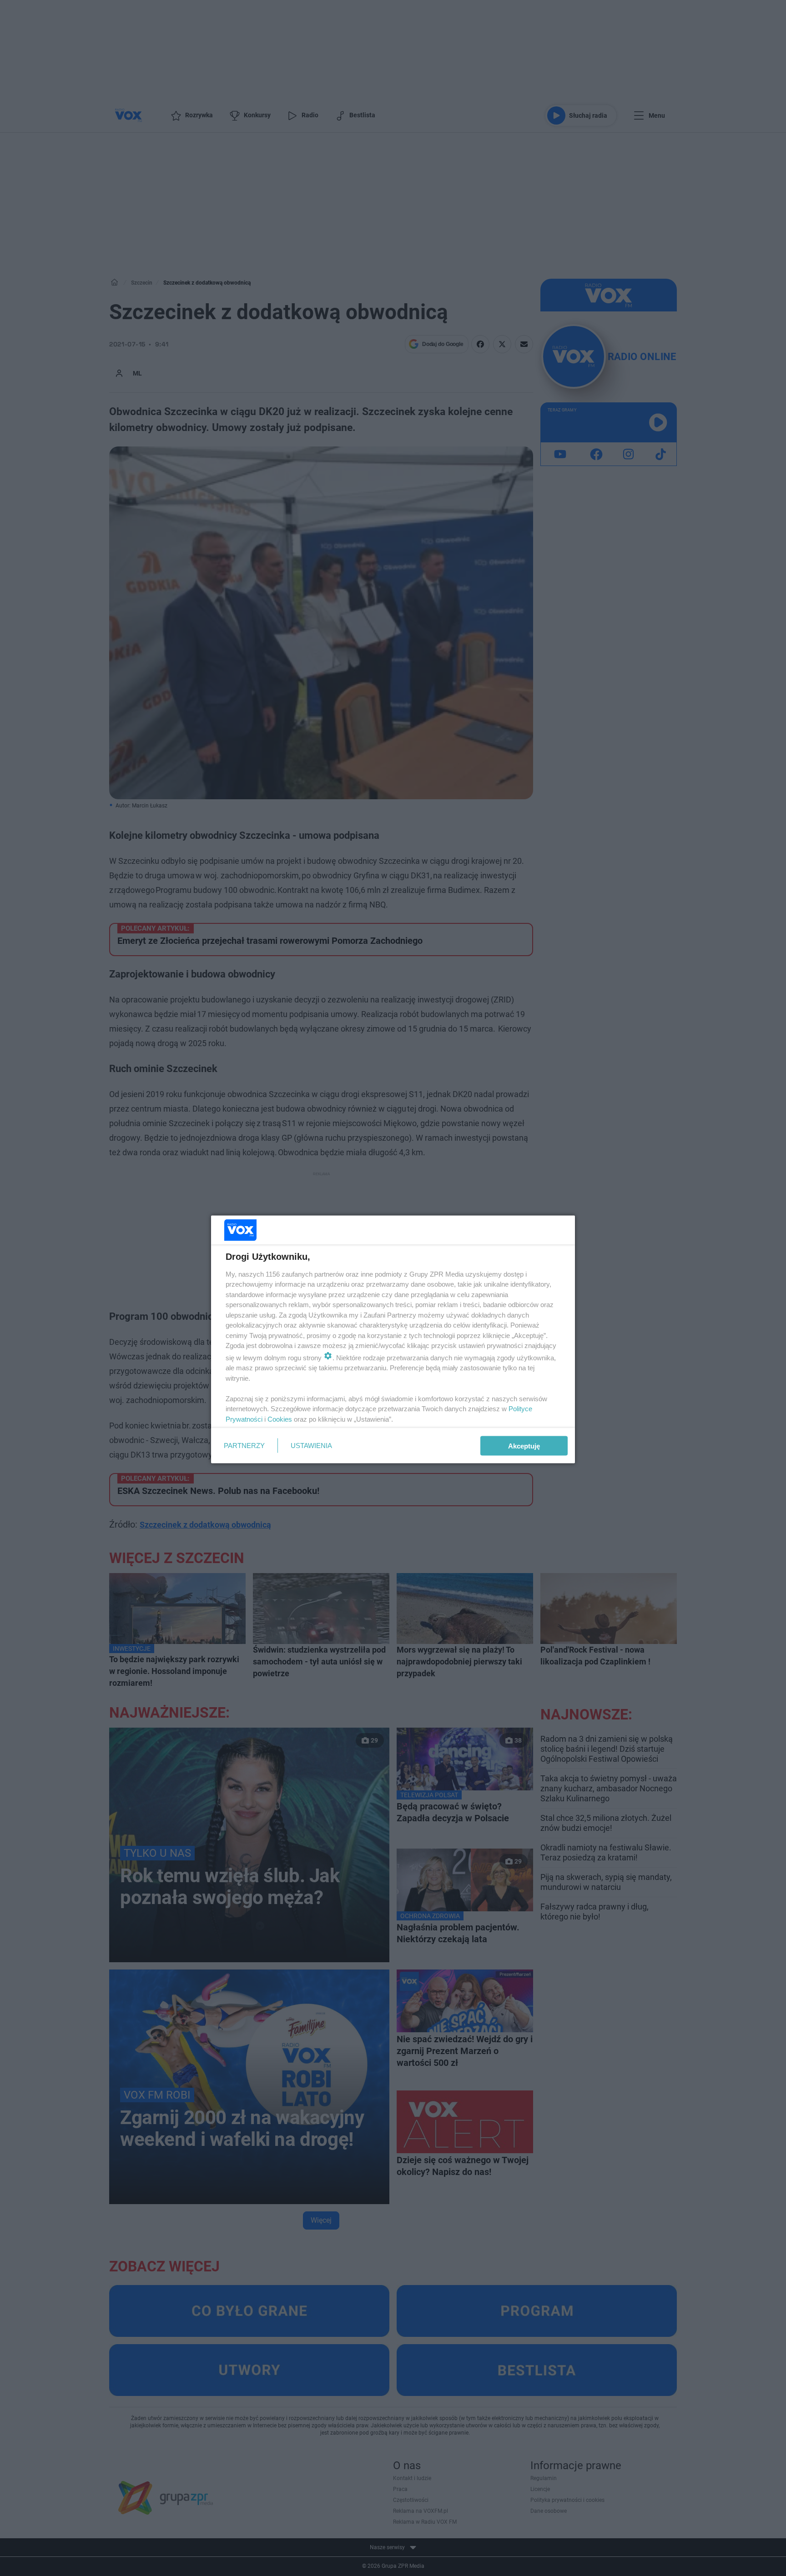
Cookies (280, 1419)
